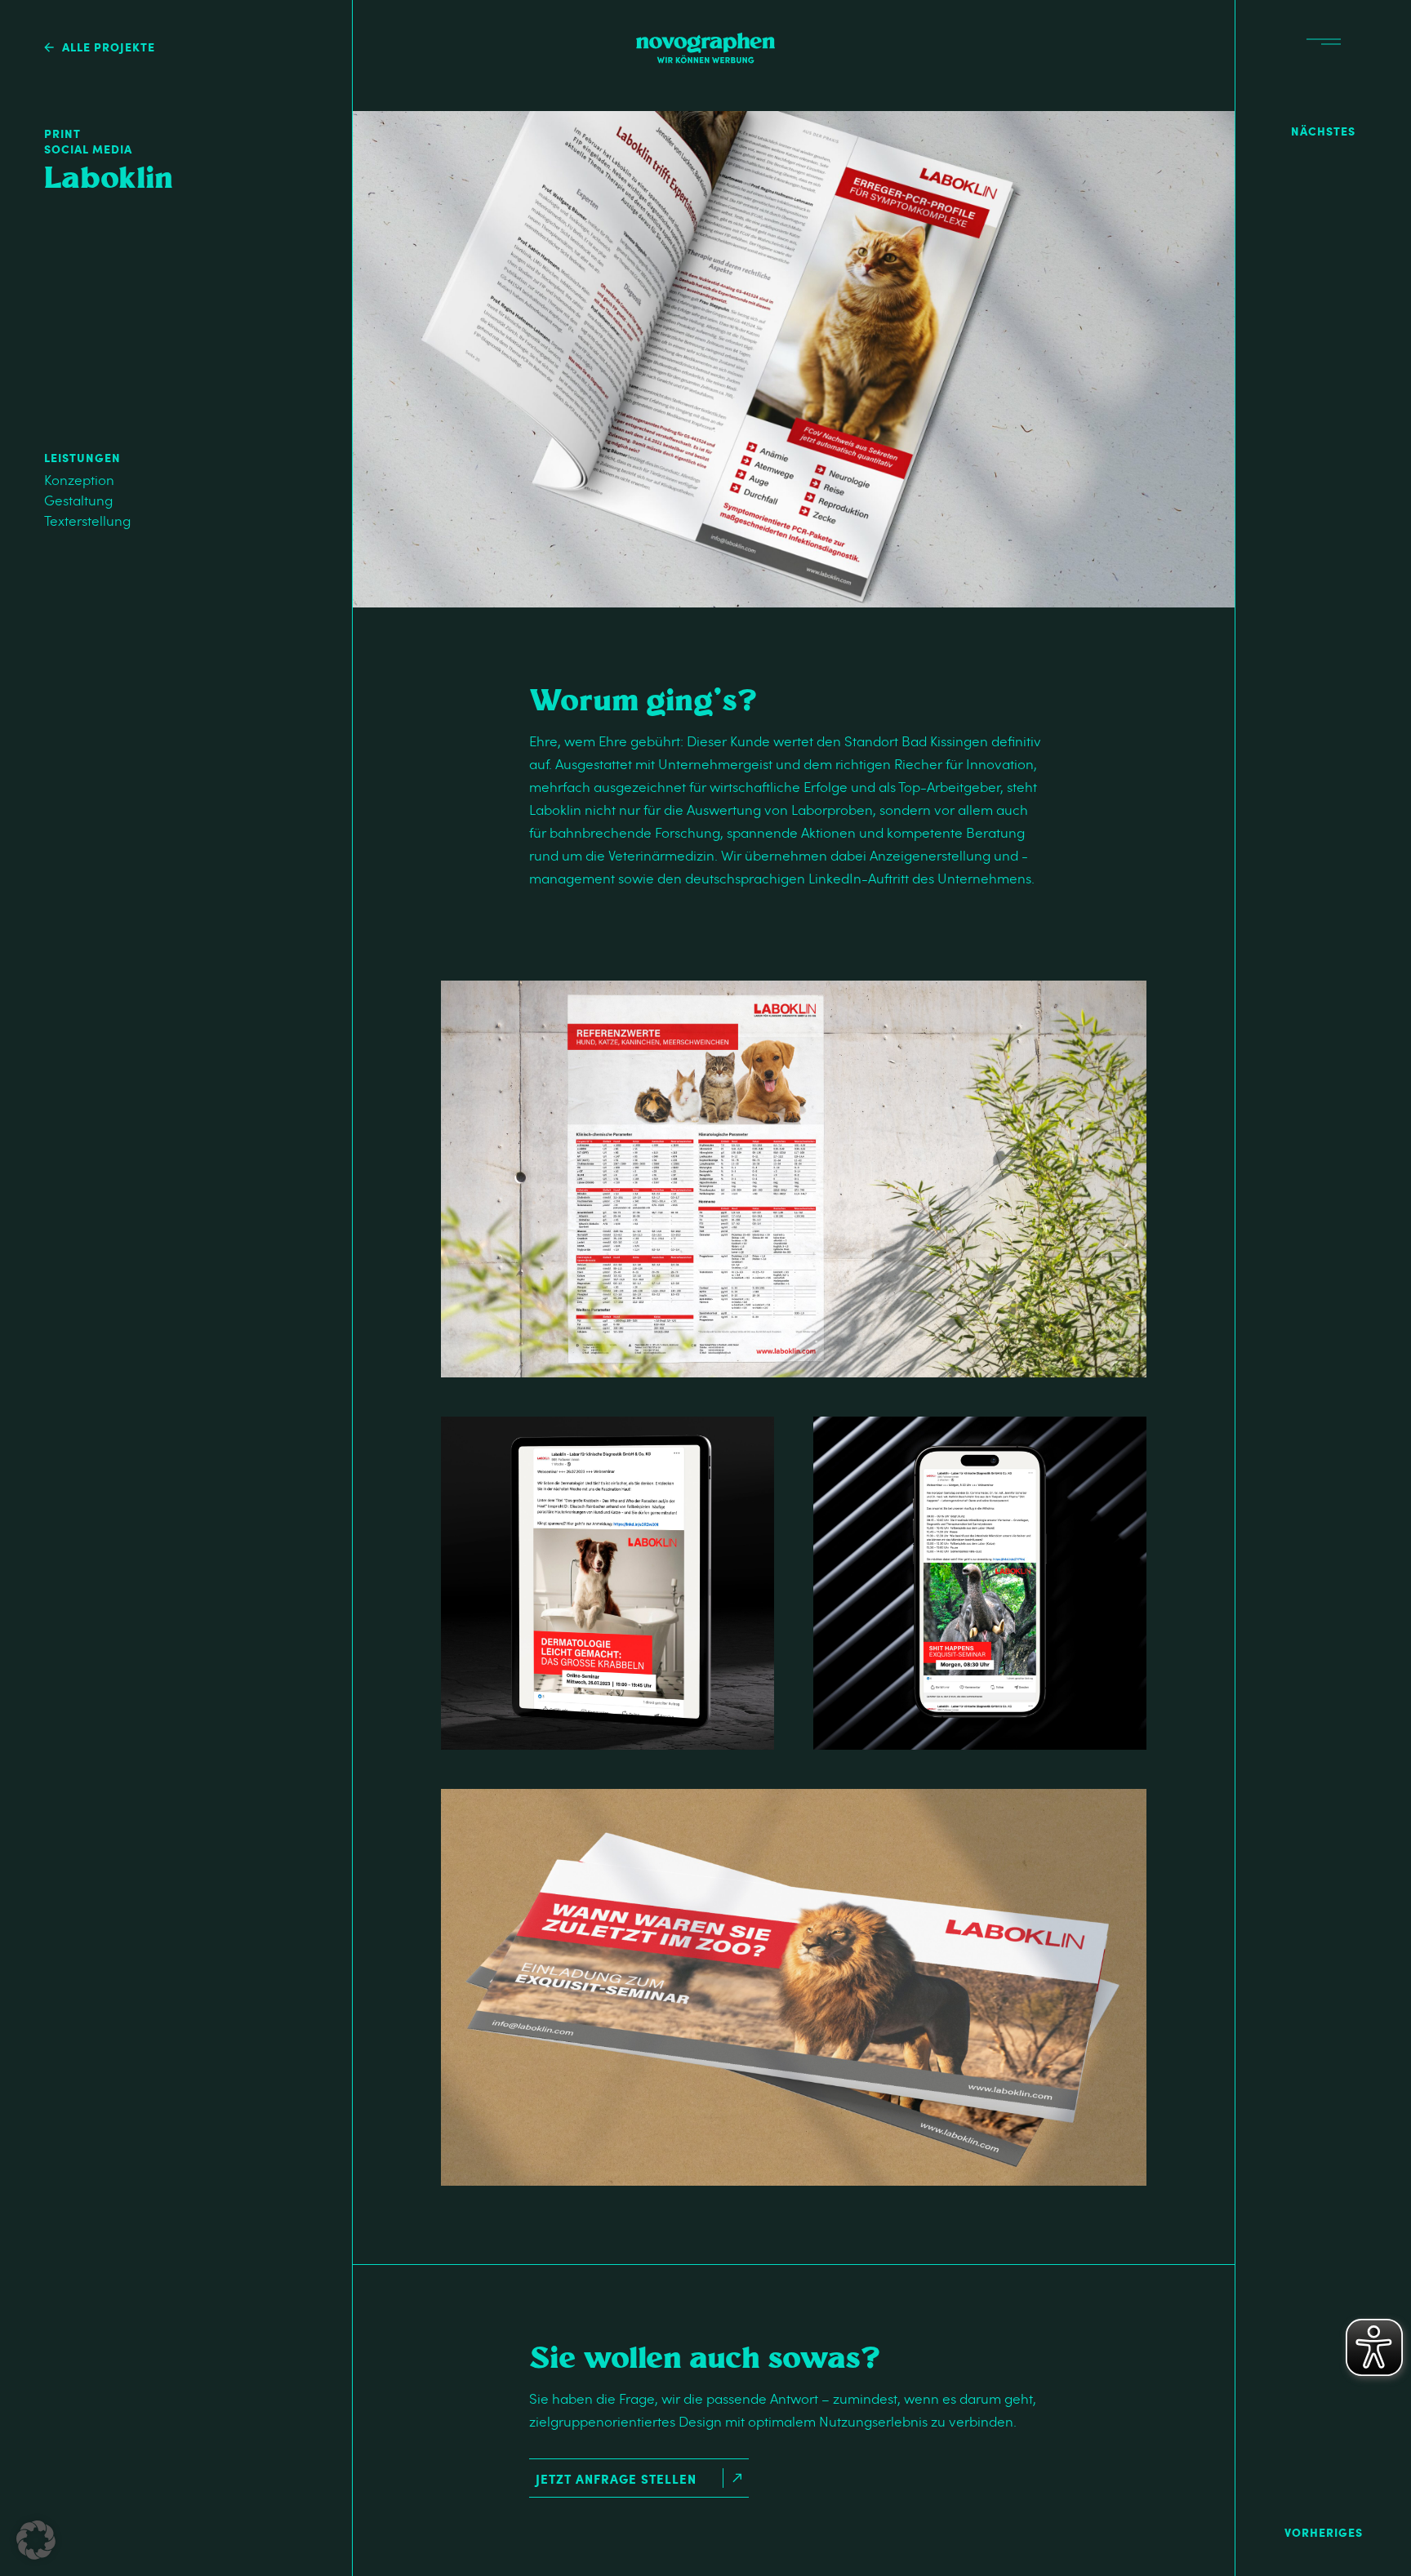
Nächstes (1323, 131)
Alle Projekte (109, 47)
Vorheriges (1324, 2532)
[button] (36, 2540)
